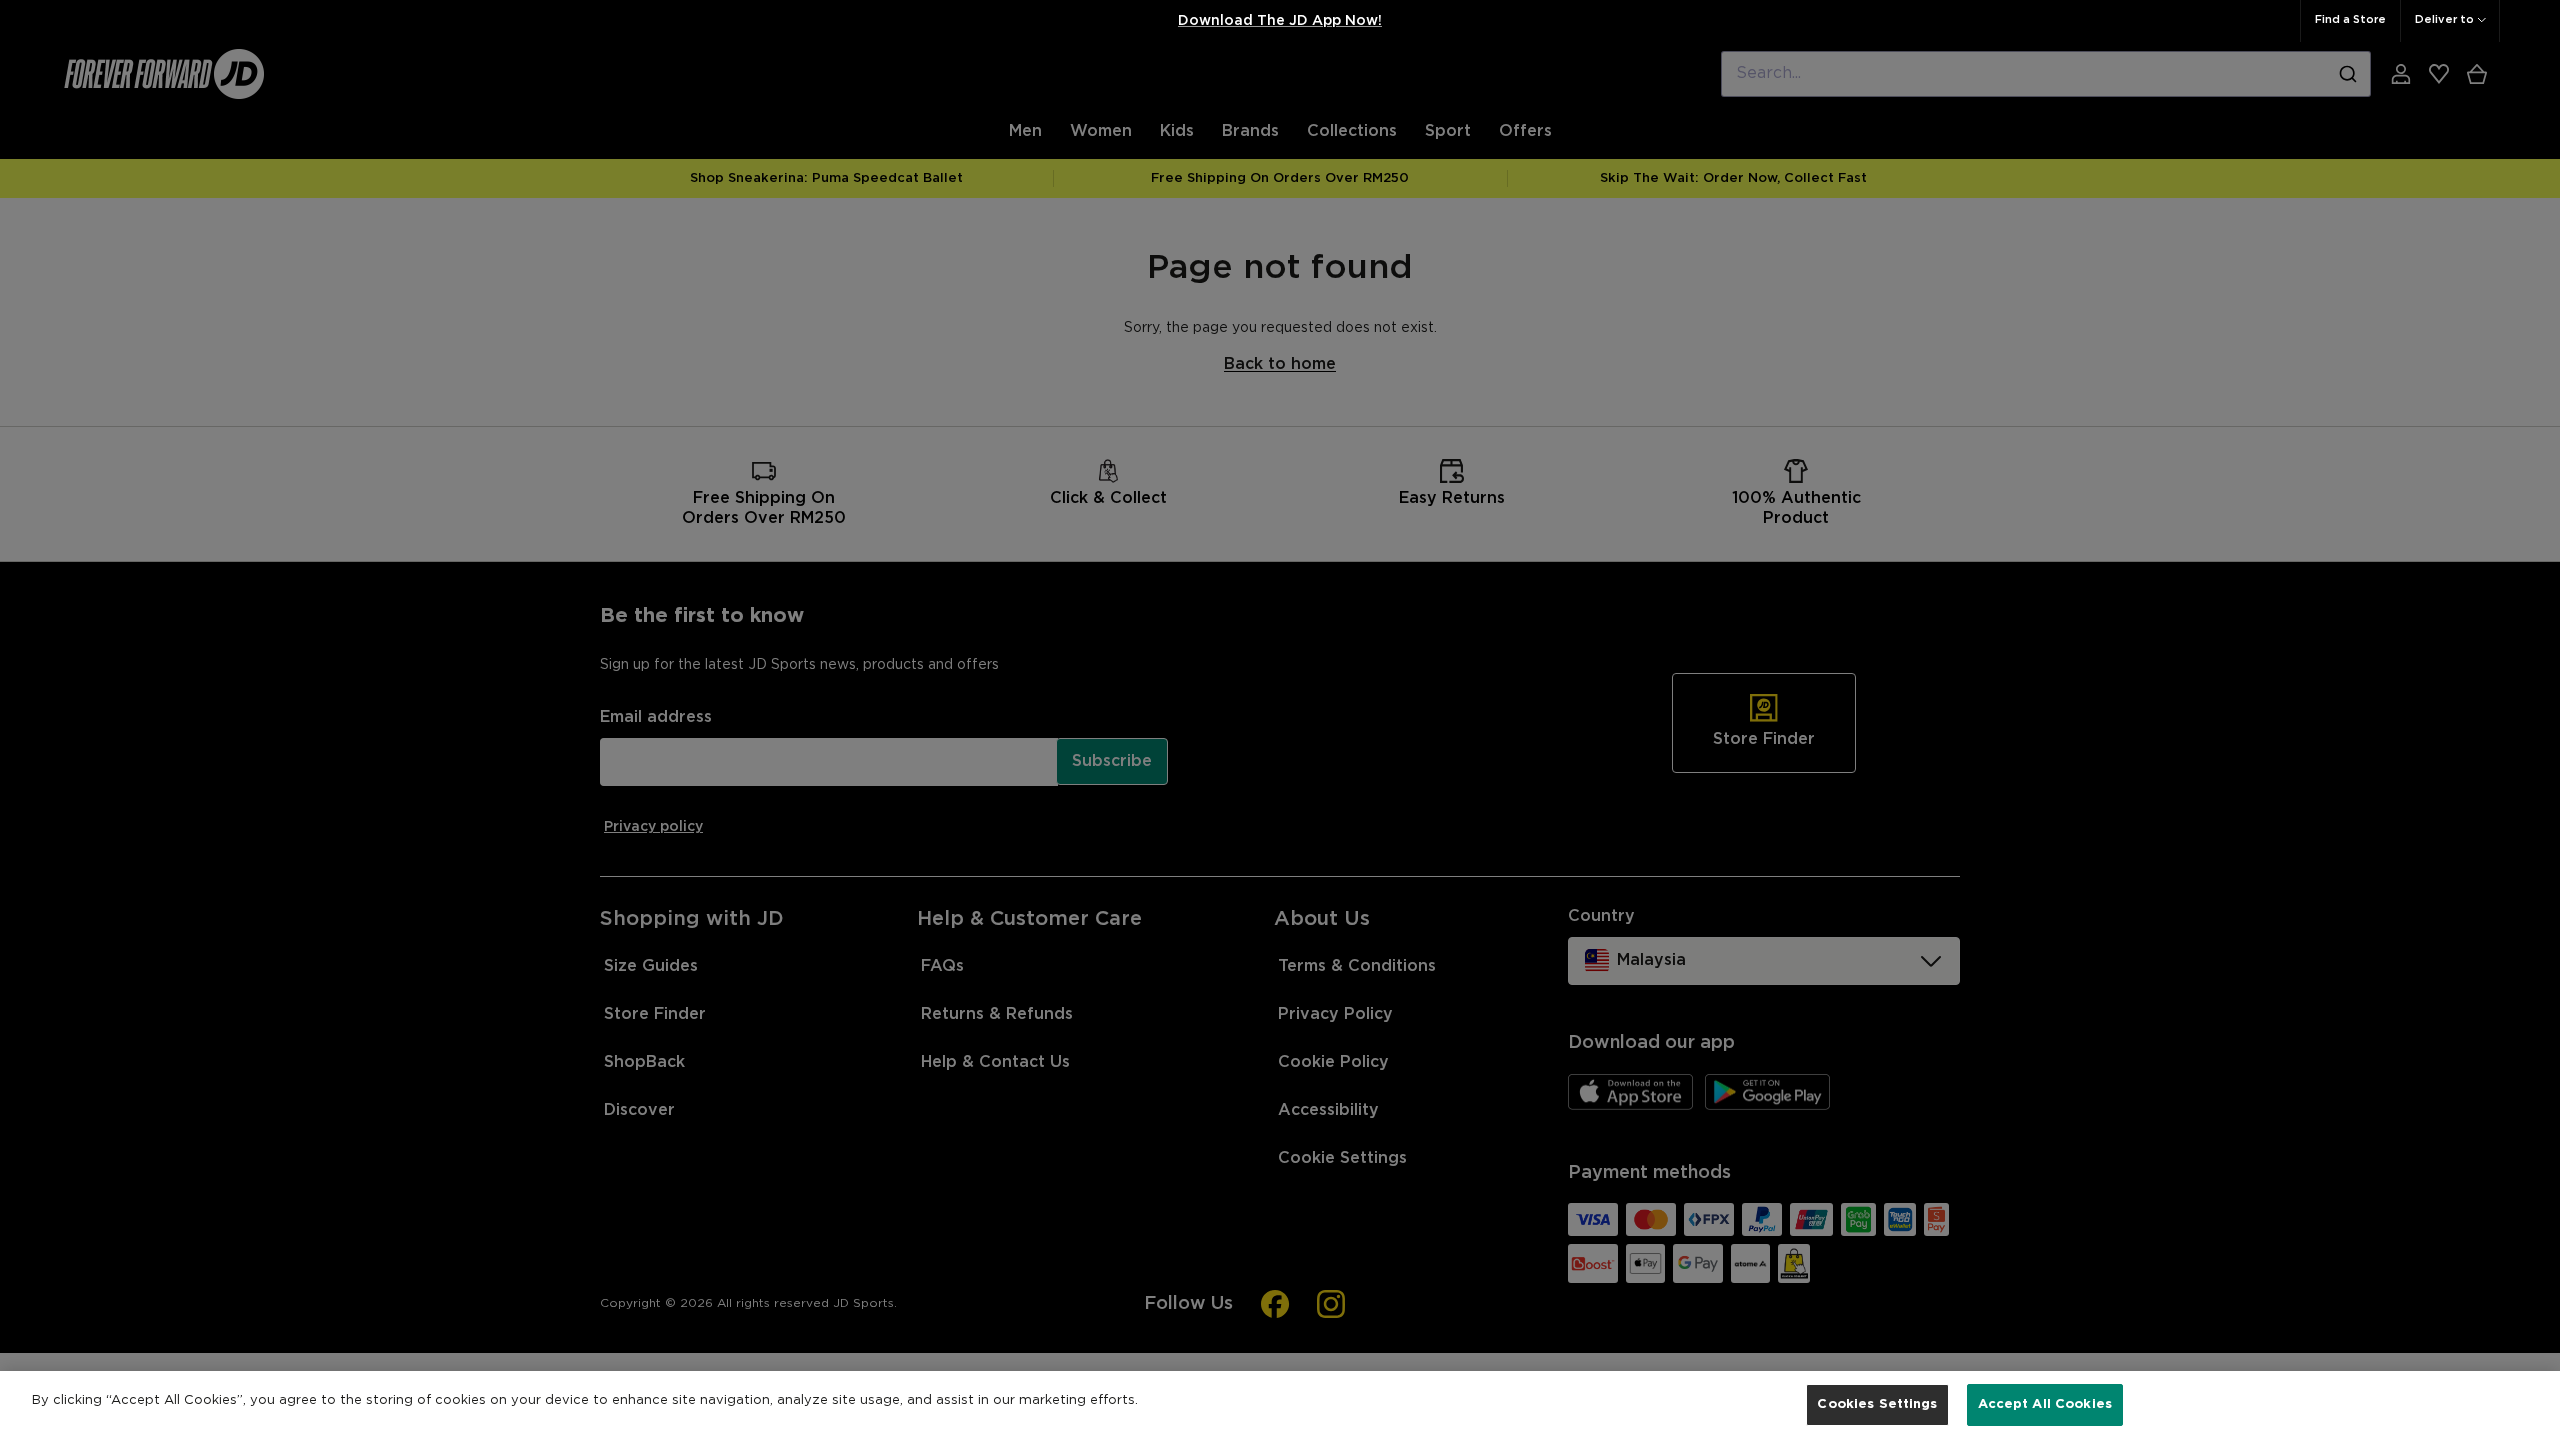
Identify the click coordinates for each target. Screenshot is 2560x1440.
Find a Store (2350, 20)
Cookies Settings (1877, 1404)
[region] (1280, 1405)
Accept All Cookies (2045, 1404)
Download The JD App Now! (1280, 21)
